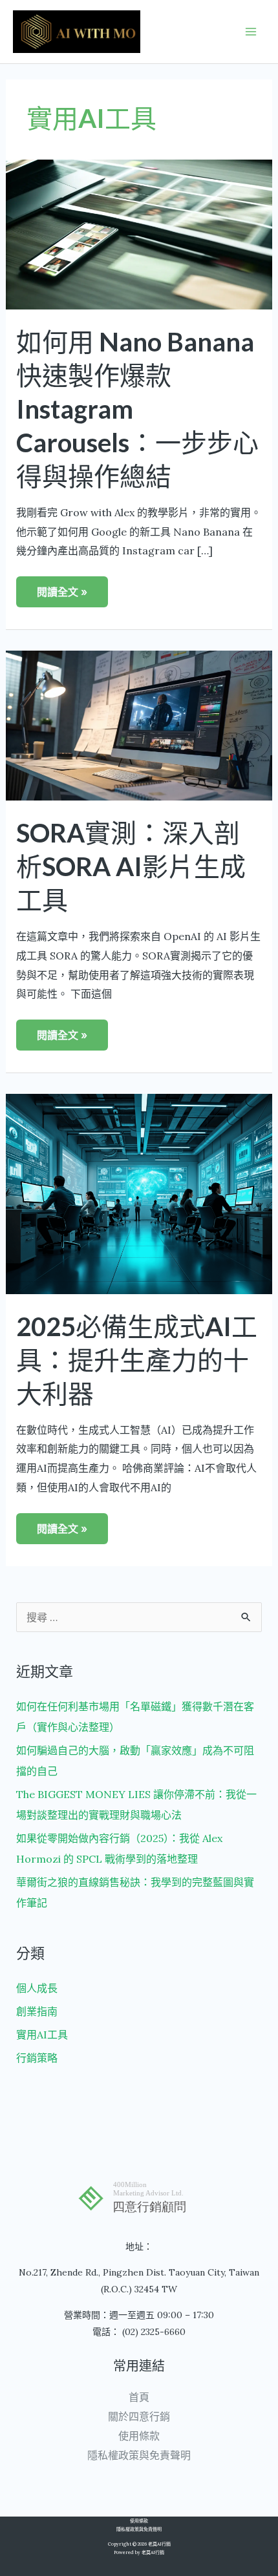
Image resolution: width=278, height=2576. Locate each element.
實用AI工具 (42, 2035)
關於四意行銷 (139, 2416)
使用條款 (139, 2436)
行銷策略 (37, 2058)
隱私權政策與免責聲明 (139, 2455)
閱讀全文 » (68, 587)
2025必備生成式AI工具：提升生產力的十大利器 (137, 1360)
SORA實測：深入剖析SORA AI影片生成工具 (131, 866)
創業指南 (37, 2011)
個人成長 (37, 1988)
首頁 (139, 2397)
